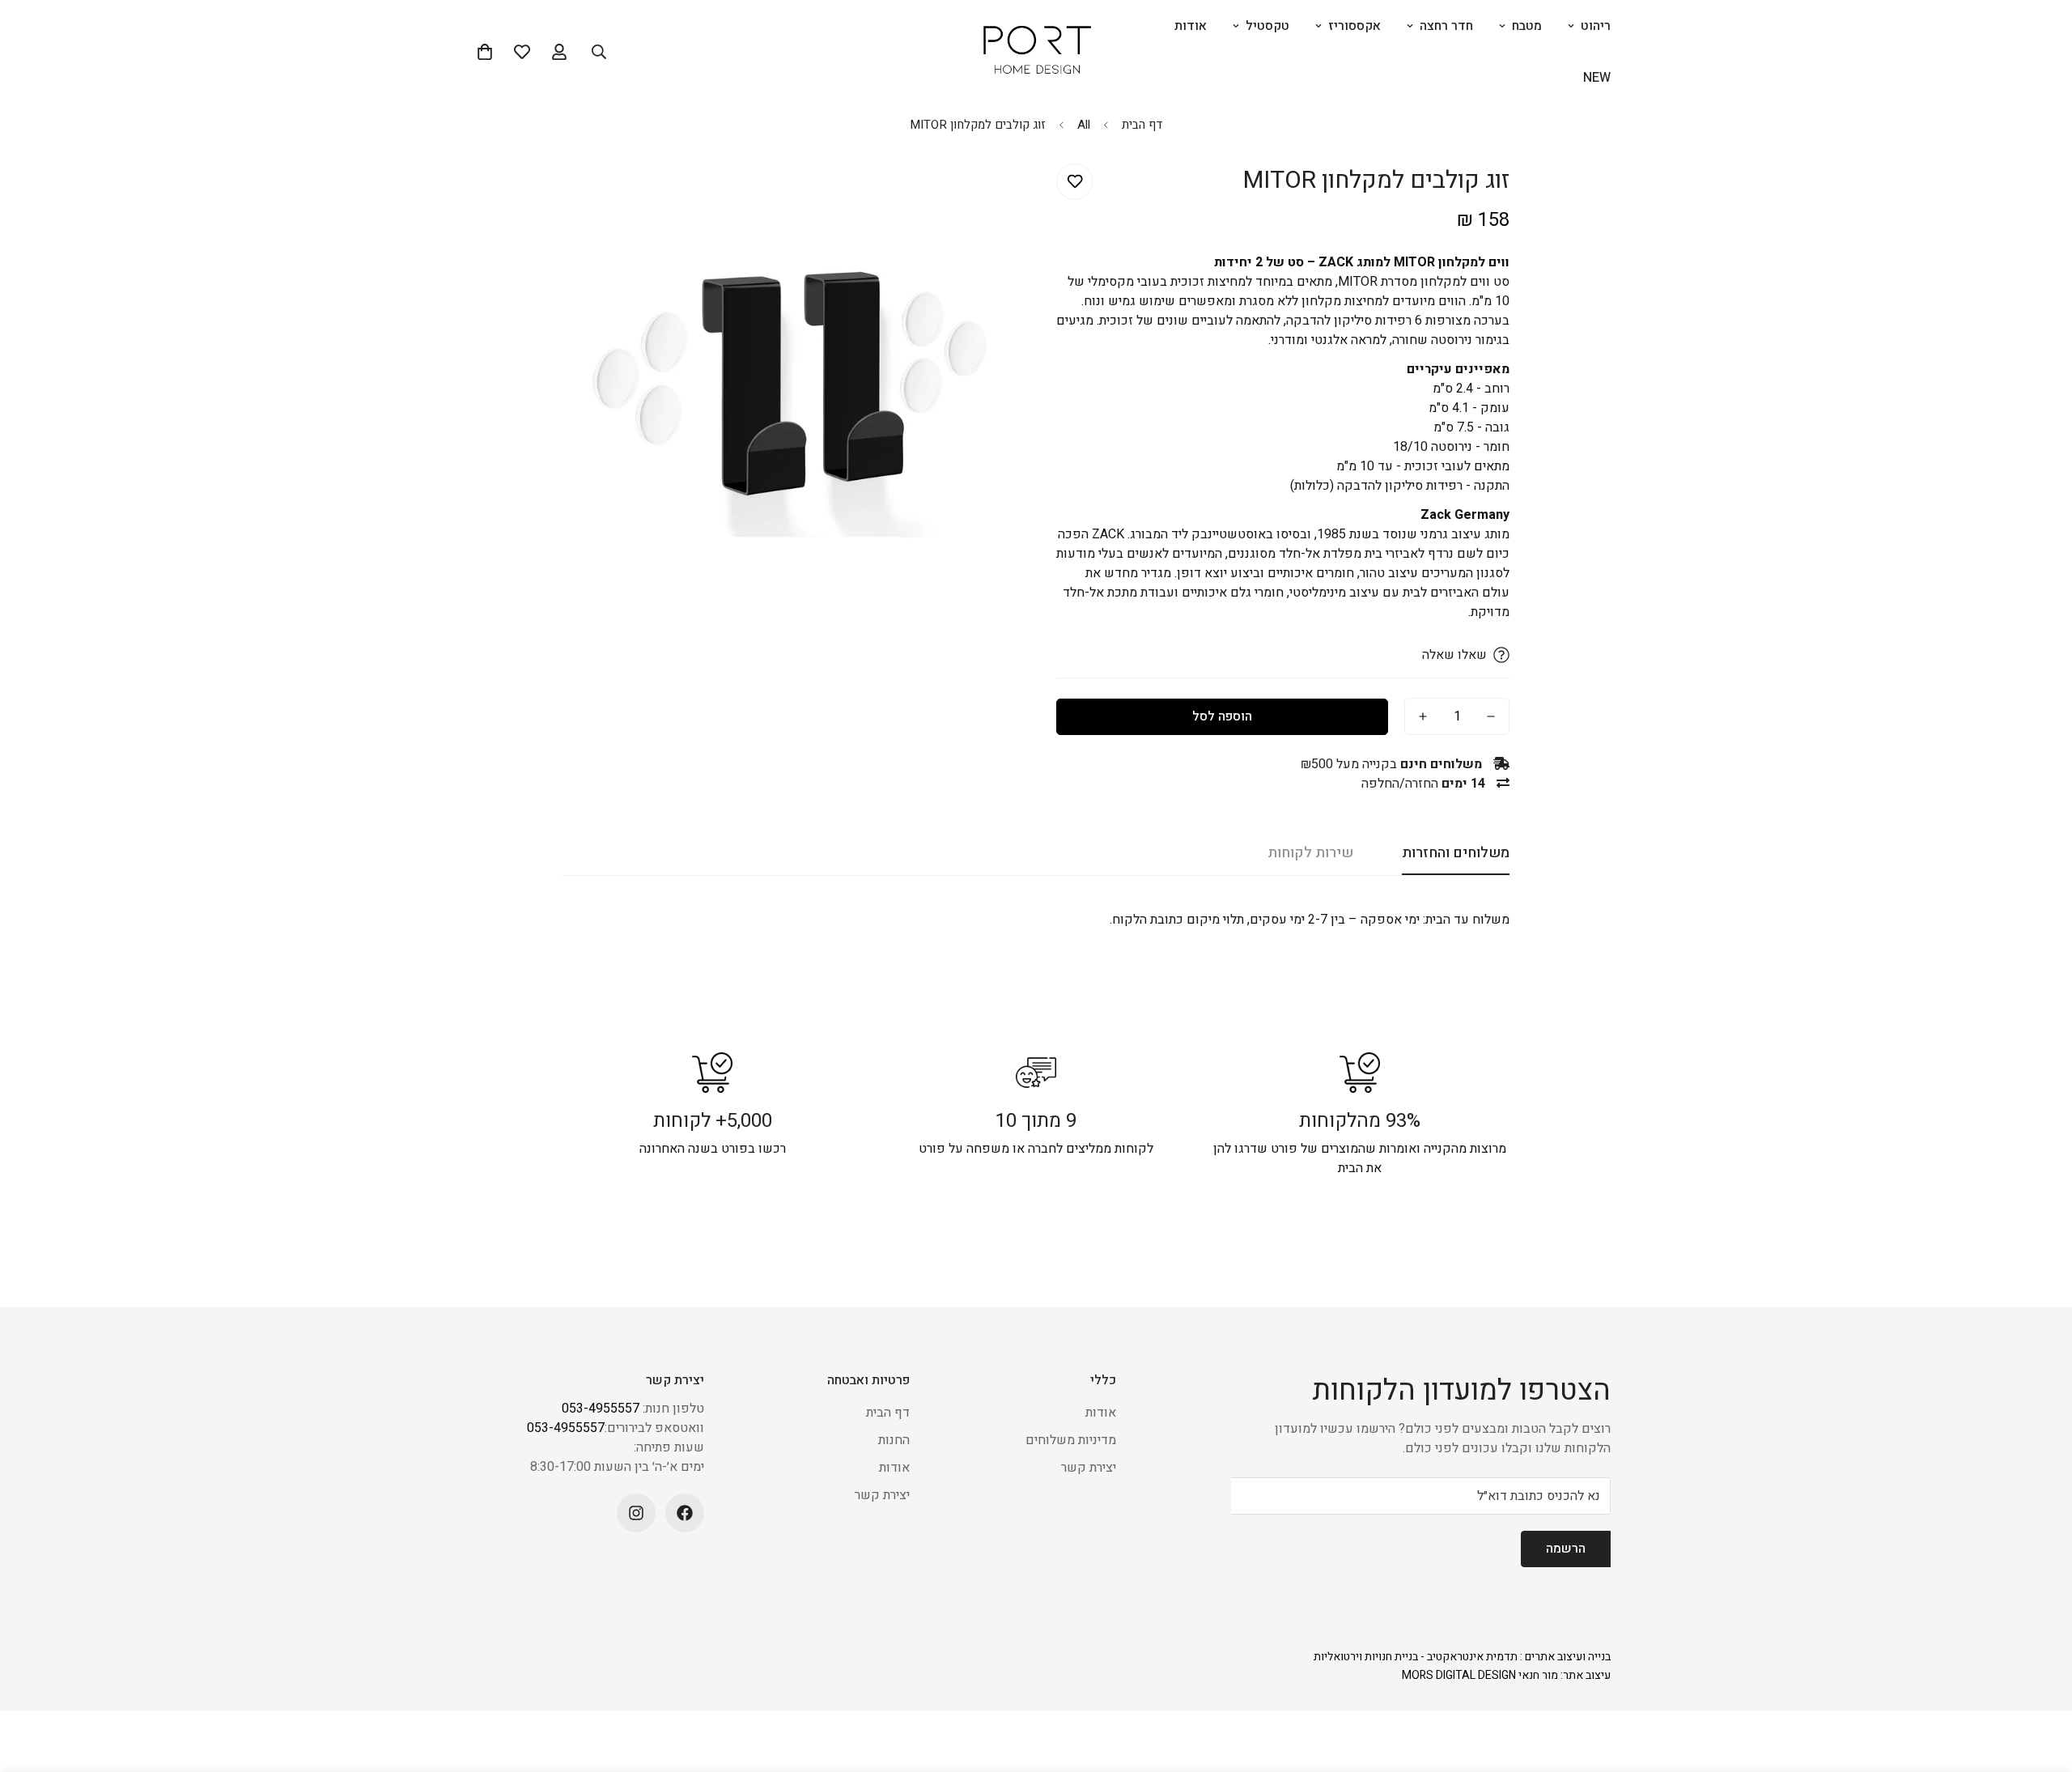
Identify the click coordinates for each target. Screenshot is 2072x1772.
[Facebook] (685, 1513)
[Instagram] (636, 1513)
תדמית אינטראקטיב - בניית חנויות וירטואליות (1416, 1657)
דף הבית (1142, 125)
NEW (1597, 78)
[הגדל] (597, 194)
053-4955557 (601, 1409)
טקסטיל (1267, 26)
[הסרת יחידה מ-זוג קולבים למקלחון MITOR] (1491, 716)
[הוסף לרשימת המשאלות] (1074, 182)
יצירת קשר (1089, 1468)
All (1084, 125)
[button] (485, 52)
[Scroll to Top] (32, 1684)
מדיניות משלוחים (1071, 1440)
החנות (894, 1440)
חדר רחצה (1446, 26)
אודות (1191, 26)
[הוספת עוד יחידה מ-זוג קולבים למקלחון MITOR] (1423, 716)
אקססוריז (1354, 26)
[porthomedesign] (1036, 52)
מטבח (1527, 26)
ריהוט (1596, 26)
